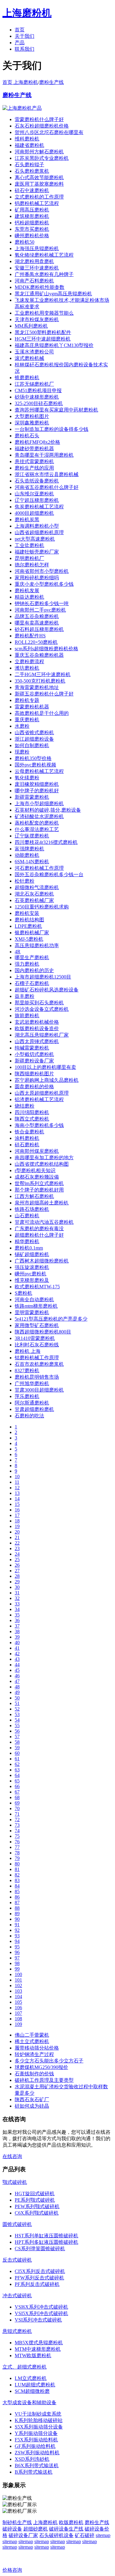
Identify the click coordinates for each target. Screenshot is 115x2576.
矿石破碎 (85, 2535)
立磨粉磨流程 (29, 662)
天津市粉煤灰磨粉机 (37, 319)
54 (17, 1720)
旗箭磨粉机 (27, 1016)
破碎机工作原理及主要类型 (44, 2080)
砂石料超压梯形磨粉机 (39, 629)
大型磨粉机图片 (32, 416)
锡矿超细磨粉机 (32, 1254)
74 (17, 1831)
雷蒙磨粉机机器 (32, 707)
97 (17, 1958)
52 (17, 1709)
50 (17, 1698)
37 (17, 1626)
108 (18, 2019)
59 (17, 1748)
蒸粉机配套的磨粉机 (37, 823)
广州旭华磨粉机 (32, 1383)
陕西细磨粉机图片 (34, 1074)
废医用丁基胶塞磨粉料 (39, 184)
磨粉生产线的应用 (34, 468)
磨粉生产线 (52, 82)
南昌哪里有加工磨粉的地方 (44, 1158)
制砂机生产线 (17, 2522)
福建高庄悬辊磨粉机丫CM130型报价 (54, 345)
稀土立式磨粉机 (32, 2041)
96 (17, 1952)
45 (17, 1670)
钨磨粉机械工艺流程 (37, 203)
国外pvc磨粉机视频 (35, 765)
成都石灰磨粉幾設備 (37, 1177)
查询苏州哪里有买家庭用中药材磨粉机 (56, 410)
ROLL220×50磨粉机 (36, 642)
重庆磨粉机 (27, 720)
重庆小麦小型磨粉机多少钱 (44, 584)
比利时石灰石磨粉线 (37, 1345)
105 (18, 2002)
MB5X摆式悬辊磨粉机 (39, 2343)
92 (17, 1930)
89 (17, 1914)
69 (17, 1803)
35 (17, 1615)
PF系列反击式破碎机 (37, 2284)
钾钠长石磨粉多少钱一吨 (42, 603)
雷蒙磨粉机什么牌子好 (39, 119)
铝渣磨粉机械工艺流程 (39, 1099)
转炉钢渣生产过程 (34, 2054)
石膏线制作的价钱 (34, 2074)
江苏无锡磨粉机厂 (34, 384)
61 (17, 1759)
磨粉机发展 (27, 591)
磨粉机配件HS (30, 636)
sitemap (103, 2535)
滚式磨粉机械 (29, 358)
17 (17, 1515)
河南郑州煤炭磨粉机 (37, 1151)
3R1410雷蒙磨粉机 (35, 1338)
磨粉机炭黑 (27, 520)
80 (17, 1864)
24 (17, 1554)
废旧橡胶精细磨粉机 (37, 784)
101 (18, 1980)
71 (17, 1814)
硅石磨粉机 (27, 1145)
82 (17, 1875)
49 (17, 1692)
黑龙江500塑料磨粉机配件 (43, 332)
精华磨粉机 (27, 1241)
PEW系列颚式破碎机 (37, 2206)
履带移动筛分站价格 (37, 2048)
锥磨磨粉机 (27, 378)
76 (17, 1842)
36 (17, 1620)
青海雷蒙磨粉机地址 (37, 687)
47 (17, 1681)
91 (17, 1925)
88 (17, 1908)
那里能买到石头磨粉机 (39, 1003)
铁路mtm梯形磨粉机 (36, 1306)
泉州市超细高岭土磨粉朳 (42, 1203)
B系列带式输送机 (34, 2472)
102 (18, 1985)
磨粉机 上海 (28, 1351)
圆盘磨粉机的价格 (34, 1087)
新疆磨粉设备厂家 (34, 1061)
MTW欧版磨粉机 (33, 2355)
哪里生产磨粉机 (32, 957)
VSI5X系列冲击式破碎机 (41, 2313)
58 (17, 1742)
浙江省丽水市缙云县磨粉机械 (47, 474)
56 (17, 1731)
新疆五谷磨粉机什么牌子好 (44, 694)
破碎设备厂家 (23, 2535)
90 (17, 1919)
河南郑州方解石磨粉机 (39, 152)
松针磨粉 (25, 881)
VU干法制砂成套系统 (38, 2414)
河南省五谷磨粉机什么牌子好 (47, 487)
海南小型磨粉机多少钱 (39, 1125)
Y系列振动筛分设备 (36, 2433)
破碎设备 (12, 2529)
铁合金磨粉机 (29, 1132)
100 (18, 1974)
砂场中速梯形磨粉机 (37, 397)
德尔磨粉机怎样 (32, 565)
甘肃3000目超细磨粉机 (39, 1390)
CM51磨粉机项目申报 (38, 390)
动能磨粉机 (27, 855)
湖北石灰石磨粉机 (34, 894)
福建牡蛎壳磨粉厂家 (37, 552)
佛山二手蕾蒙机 (32, 2035)
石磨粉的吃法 (29, 1416)
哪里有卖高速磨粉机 (37, 623)
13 (17, 1493)
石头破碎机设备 (56, 2535)
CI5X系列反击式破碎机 (40, 2271)
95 (17, 1947)
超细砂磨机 (36, 2529)
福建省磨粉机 (29, 145)
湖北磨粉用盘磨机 (34, 261)
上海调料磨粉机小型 (37, 526)
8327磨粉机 (27, 1371)
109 (18, 2024)
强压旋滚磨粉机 (32, 1267)
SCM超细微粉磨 (32, 2391)
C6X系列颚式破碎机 (37, 2213)
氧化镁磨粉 (27, 778)
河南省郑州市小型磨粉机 (42, 571)
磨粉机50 (25, 242)
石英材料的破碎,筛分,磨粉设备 (48, 810)
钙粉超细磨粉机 (32, 223)
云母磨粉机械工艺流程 (39, 771)
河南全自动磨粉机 (34, 1300)
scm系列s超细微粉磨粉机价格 (46, 649)
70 (17, 1808)
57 (17, 1737)
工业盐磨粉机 (29, 545)
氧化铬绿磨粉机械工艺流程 (44, 255)
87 (17, 1902)
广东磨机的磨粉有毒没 (39, 1229)
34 (17, 1609)
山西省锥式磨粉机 (34, 733)
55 (17, 1725)
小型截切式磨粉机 (34, 1054)
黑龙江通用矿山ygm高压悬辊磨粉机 (53, 294)
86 (17, 1897)
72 (17, 1820)
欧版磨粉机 (71, 2522)
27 (17, 1571)
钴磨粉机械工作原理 (37, 1358)
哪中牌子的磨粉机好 (37, 791)
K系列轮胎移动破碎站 (39, 2420)
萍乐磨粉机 (27, 1396)
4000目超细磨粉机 (34, 513)
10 (17, 1477)
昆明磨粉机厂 (29, 558)
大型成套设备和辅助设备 (29, 2403)
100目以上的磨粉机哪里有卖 (45, 1067)
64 (17, 1775)
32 (17, 1598)
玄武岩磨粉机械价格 (37, 1022)
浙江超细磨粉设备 (34, 739)
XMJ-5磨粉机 (29, 939)
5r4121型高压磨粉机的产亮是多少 (51, 1319)
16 (17, 1510)
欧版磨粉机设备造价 (37, 1028)
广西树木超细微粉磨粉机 (42, 1261)
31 (17, 1593)
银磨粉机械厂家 (32, 933)
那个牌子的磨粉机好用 (39, 1190)
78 (17, 1853)
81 (17, 1869)
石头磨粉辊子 (29, 165)
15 (17, 1504)
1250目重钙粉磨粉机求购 (42, 907)
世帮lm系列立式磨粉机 (39, 1183)
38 (17, 1631)
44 (17, 1665)
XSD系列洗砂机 (32, 2459)
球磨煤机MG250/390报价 (41, 2067)
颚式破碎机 (15, 2182)
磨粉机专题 (27, 700)
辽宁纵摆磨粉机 (32, 836)
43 (17, 1659)
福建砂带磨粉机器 (34, 449)
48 (17, 1687)
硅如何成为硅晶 (32, 2106)
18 (17, 1521)
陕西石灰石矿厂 (32, 2099)
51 (17, 1703)
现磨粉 (22, 752)
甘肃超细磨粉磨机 (34, 1409)
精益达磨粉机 (29, 597)
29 (17, 1582)
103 (18, 1991)
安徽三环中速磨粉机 (37, 268)
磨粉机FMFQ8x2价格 (37, 442)
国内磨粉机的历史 (34, 970)
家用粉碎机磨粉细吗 (37, 578)
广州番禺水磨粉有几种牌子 (44, 274)
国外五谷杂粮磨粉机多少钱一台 (49, 874)
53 (17, 1714)
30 (17, 1587)
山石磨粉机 (27, 1216)
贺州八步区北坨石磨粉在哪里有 (49, 132)
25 (17, 1560)
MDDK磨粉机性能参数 (40, 287)
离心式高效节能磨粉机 (39, 177)
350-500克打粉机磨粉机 (40, 681)
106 (18, 2008)
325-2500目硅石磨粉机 (39, 403)
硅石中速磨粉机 (32, 190)
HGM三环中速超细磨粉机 (43, 339)
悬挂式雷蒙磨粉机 (34, 461)
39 (17, 1637)
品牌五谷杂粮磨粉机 (37, 616)
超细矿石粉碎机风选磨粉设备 (47, 990)
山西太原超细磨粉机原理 (42, 1093)
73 (17, 1825)
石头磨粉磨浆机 (32, 171)
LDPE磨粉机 (28, 926)
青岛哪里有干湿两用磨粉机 (44, 455)
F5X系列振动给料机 (36, 2440)
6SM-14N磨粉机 (32, 862)
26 (17, 1565)
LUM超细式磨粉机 (35, 2385)
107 (18, 2013)
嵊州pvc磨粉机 (31, 1274)
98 (17, 1963)
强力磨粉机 (27, 964)
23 (17, 1548)
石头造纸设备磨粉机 (37, 481)
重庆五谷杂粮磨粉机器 (39, 655)
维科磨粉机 (27, 139)
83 (17, 1880)
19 (17, 1526)
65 (17, 1781)
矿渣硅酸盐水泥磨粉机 (39, 816)
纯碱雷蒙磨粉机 (32, 1048)
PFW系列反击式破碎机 (39, 2278)
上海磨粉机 (45, 2522)
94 (17, 1941)
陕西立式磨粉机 (32, 1119)
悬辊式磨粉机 (17, 2331)
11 (17, 1482)
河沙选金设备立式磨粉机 (42, 1009)
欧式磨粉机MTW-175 (37, 1287)
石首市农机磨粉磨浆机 (39, 1364)
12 (17, 1488)
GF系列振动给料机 (35, 2446)
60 (17, 1753)
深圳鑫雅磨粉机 (32, 423)
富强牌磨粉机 (29, 849)
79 (17, 1858)
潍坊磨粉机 (27, 668)
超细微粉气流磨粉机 (37, 887)
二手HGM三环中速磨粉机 (43, 674)
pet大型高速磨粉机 (35, 539)
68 (17, 1797)
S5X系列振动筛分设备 (39, 2427)
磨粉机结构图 (29, 920)
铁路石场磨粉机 (32, 1209)
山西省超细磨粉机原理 (39, 532)
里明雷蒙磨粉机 (32, 1312)
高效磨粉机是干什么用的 (42, 713)
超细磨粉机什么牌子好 (39, 1235)
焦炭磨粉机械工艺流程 (39, 507)
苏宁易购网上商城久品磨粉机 (47, 1080)
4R (18, 952)
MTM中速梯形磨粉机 (38, 2349)
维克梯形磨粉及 (32, 1280)
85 (17, 1891)
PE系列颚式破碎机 (35, 2200)
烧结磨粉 (25, 1106)
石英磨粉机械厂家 (34, 900)
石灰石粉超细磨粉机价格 (42, 126)
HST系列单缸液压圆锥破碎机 (46, 2236)
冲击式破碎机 (17, 2296)
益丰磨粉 (25, 996)
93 (17, 1936)
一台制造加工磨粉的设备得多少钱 (52, 429)
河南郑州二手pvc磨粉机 (40, 610)
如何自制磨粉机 (32, 745)
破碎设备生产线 (66, 2529)
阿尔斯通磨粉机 (32, 1403)
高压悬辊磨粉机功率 (37, 945)
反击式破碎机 (17, 2260)
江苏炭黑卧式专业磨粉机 (42, 158)
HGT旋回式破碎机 (35, 2194)
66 (17, 1786)
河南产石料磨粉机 (34, 281)
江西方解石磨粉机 (34, 1196)
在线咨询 (12, 2156)
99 (17, 1969)
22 (17, 1543)
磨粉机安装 (27, 913)
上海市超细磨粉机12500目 (43, 977)
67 (17, 1792)
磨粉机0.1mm (29, 1248)
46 (17, 1676)
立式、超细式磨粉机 (25, 2367)
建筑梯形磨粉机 (32, 216)
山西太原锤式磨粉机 (37, 1041)
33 (17, 1604)
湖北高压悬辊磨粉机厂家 (42, 1035)
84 (17, 1886)
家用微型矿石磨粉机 (37, 1325)
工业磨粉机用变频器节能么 (44, 313)
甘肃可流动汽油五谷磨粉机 (44, 1222)
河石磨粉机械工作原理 (39, 868)
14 (17, 1499)
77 (17, 1847)
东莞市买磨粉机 (32, 229)
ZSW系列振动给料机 (37, 2453)
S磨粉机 (23, 1293)
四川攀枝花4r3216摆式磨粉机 (46, 842)
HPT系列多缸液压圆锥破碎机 (46, 2242)
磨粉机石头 (27, 436)
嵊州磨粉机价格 (32, 236)
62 (17, 1764)
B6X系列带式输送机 (37, 2466)
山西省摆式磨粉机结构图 (42, 1164)
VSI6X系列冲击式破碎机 (41, 2307)
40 (17, 1642)
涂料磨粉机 (27, 1138)
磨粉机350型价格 (33, 758)
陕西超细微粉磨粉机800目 (43, 1332)
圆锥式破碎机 (17, 2224)
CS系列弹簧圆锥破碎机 (40, 2249)
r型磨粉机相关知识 (35, 1170)
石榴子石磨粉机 (32, 983)
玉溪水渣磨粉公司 (34, 352)
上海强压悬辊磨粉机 (37, 248)
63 (17, 1770)
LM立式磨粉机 (31, 2378)
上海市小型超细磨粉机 (39, 804)
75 (17, 1836)
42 (17, 1654)
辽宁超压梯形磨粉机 (37, 500)
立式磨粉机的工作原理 (39, 197)
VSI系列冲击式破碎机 (38, 2320)
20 (17, 1532)
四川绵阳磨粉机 (32, 1112)
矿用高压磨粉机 (32, 210)
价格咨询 (12, 2570)
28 (17, 1576)
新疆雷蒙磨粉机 (32, 797)
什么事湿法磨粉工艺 (37, 829)
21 (17, 1537)
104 (18, 1997)
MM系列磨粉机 (31, 326)
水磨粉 (22, 726)
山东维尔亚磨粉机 (34, 494)
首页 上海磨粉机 (20, 82)
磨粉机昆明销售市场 (37, 1377)
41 (17, 1648)
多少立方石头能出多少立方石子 (49, 2061)
